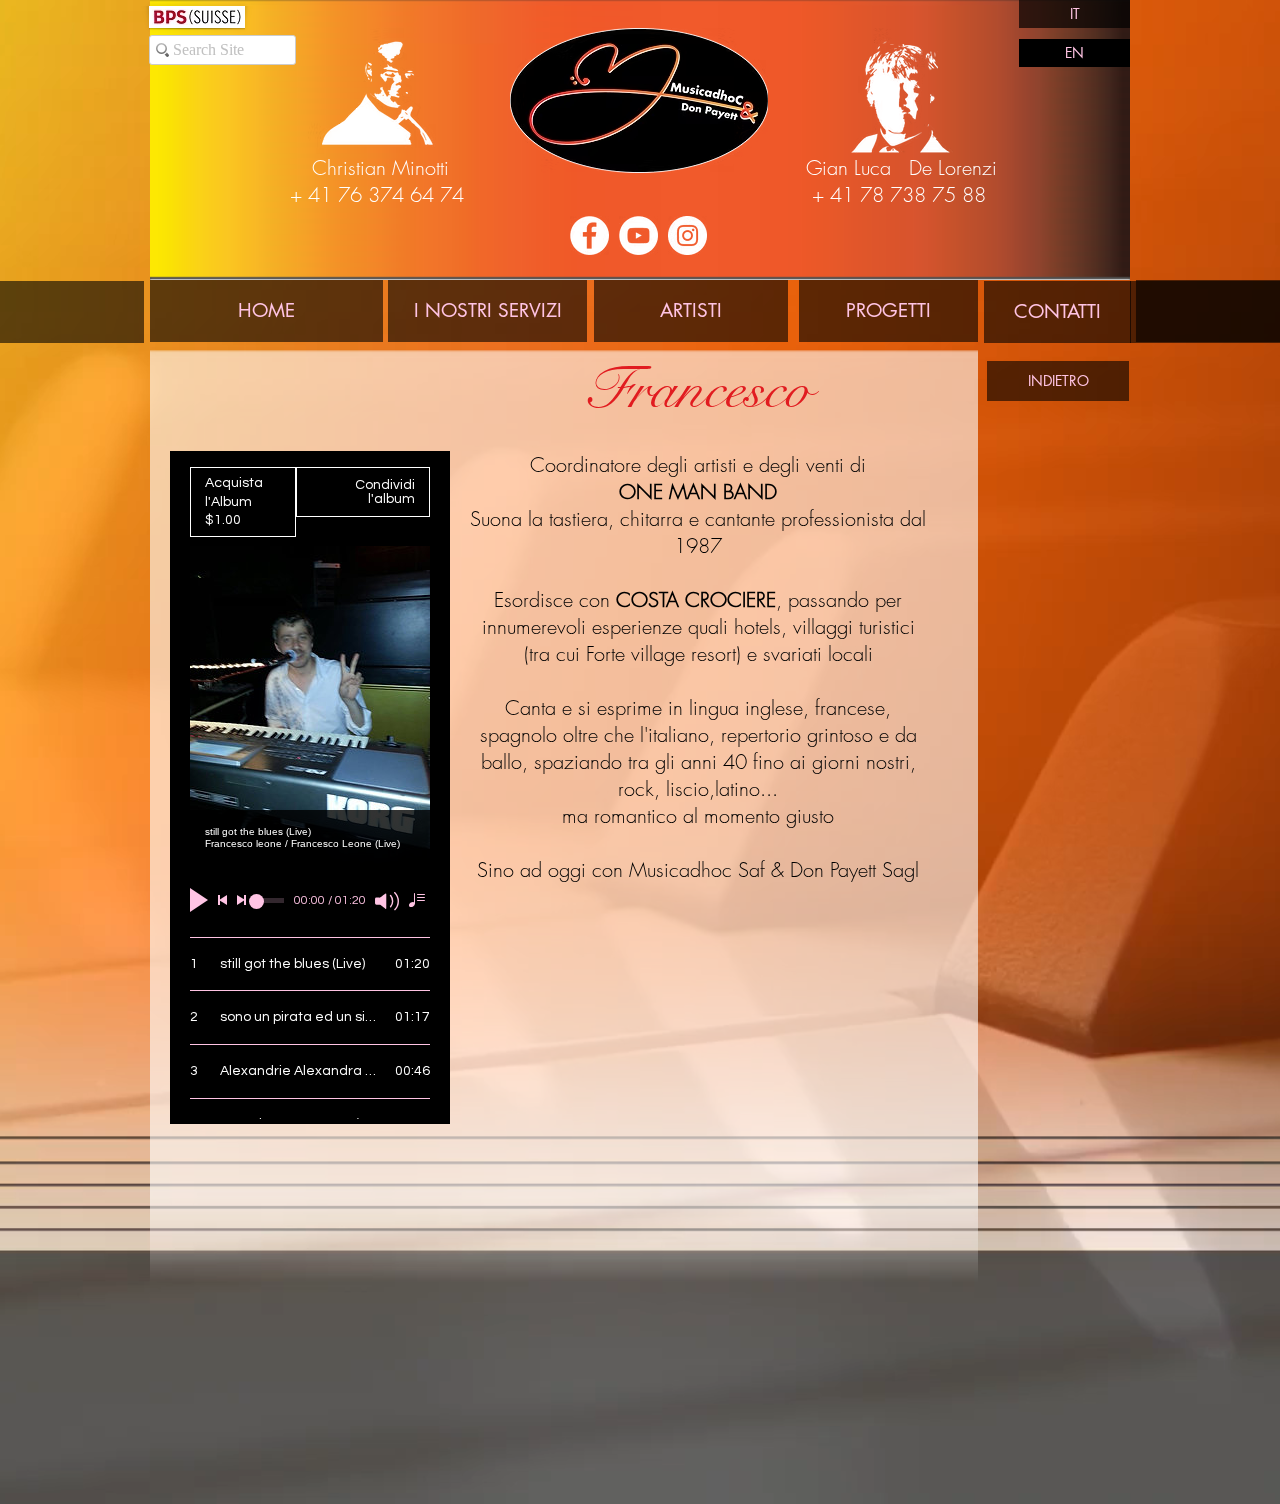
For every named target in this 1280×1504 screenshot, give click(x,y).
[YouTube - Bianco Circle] (638, 235)
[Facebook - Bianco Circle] (589, 235)
